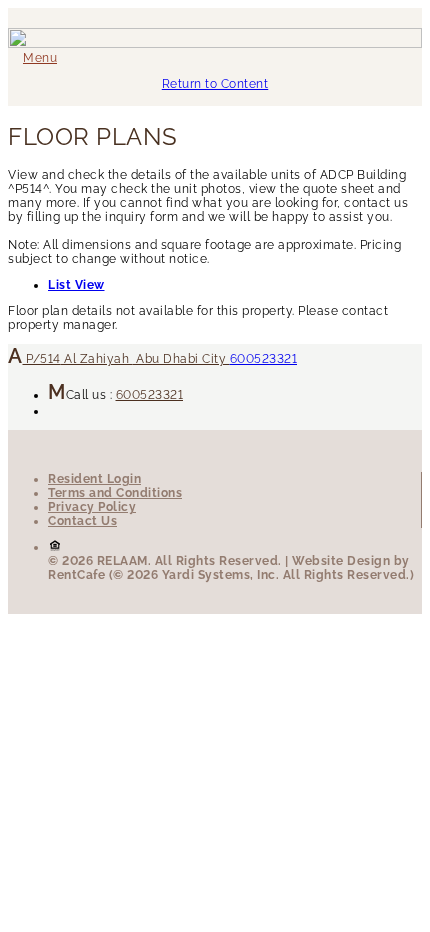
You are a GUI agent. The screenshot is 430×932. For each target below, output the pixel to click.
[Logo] (215, 44)
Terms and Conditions (115, 493)
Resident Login (94, 479)
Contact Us (82, 521)
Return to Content (215, 84)
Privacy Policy (92, 507)
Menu (40, 58)
